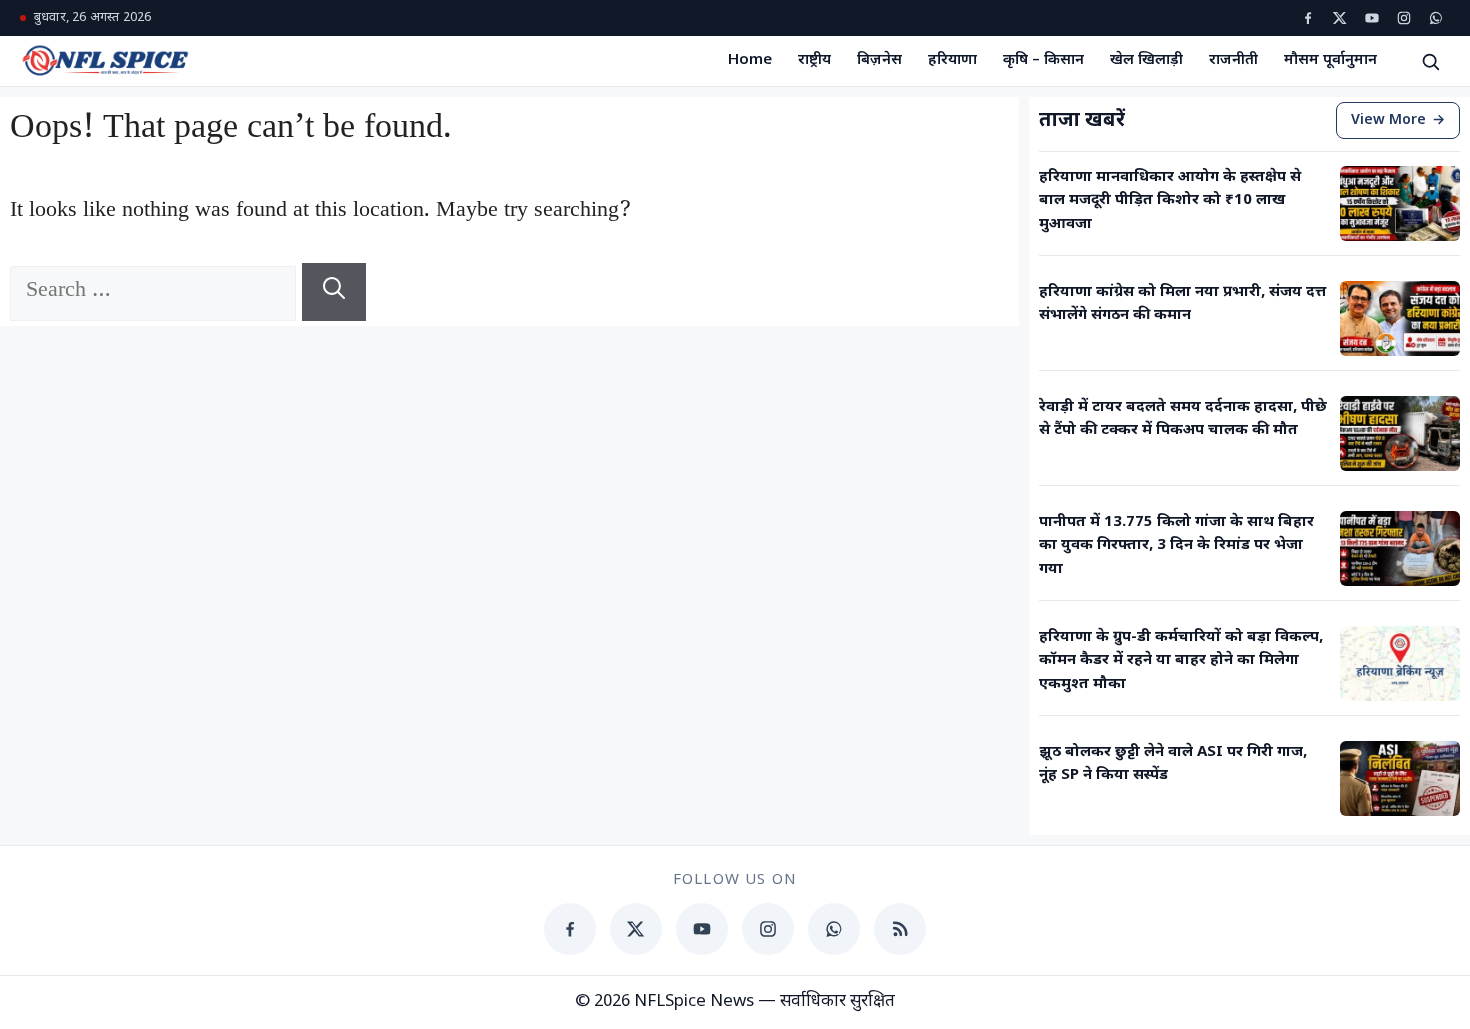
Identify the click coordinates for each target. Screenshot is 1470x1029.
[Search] (334, 292)
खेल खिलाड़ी (1146, 60)
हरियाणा (952, 60)
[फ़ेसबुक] (1308, 18)
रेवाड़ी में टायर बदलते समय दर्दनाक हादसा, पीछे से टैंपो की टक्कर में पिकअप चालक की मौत (1183, 419)
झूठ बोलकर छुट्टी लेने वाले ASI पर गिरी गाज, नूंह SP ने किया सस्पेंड (1173, 764)
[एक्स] (1340, 18)
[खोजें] (1430, 61)
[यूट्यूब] (1372, 18)
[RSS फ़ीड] (900, 929)
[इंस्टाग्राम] (1404, 18)
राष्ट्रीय (814, 60)
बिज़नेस (879, 60)
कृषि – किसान (1043, 60)
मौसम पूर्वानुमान (1330, 60)
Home (750, 60)
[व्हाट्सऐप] (1436, 18)
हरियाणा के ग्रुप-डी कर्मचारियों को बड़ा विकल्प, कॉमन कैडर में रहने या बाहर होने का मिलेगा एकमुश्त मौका (1181, 661)
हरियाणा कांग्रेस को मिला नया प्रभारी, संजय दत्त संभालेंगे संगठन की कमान (1182, 304)
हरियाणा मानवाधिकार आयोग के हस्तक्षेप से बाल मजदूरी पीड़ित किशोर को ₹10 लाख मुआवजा (1170, 201)
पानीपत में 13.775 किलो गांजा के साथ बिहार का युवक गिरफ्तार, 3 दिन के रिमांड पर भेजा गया (1176, 546)
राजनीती (1233, 60)
